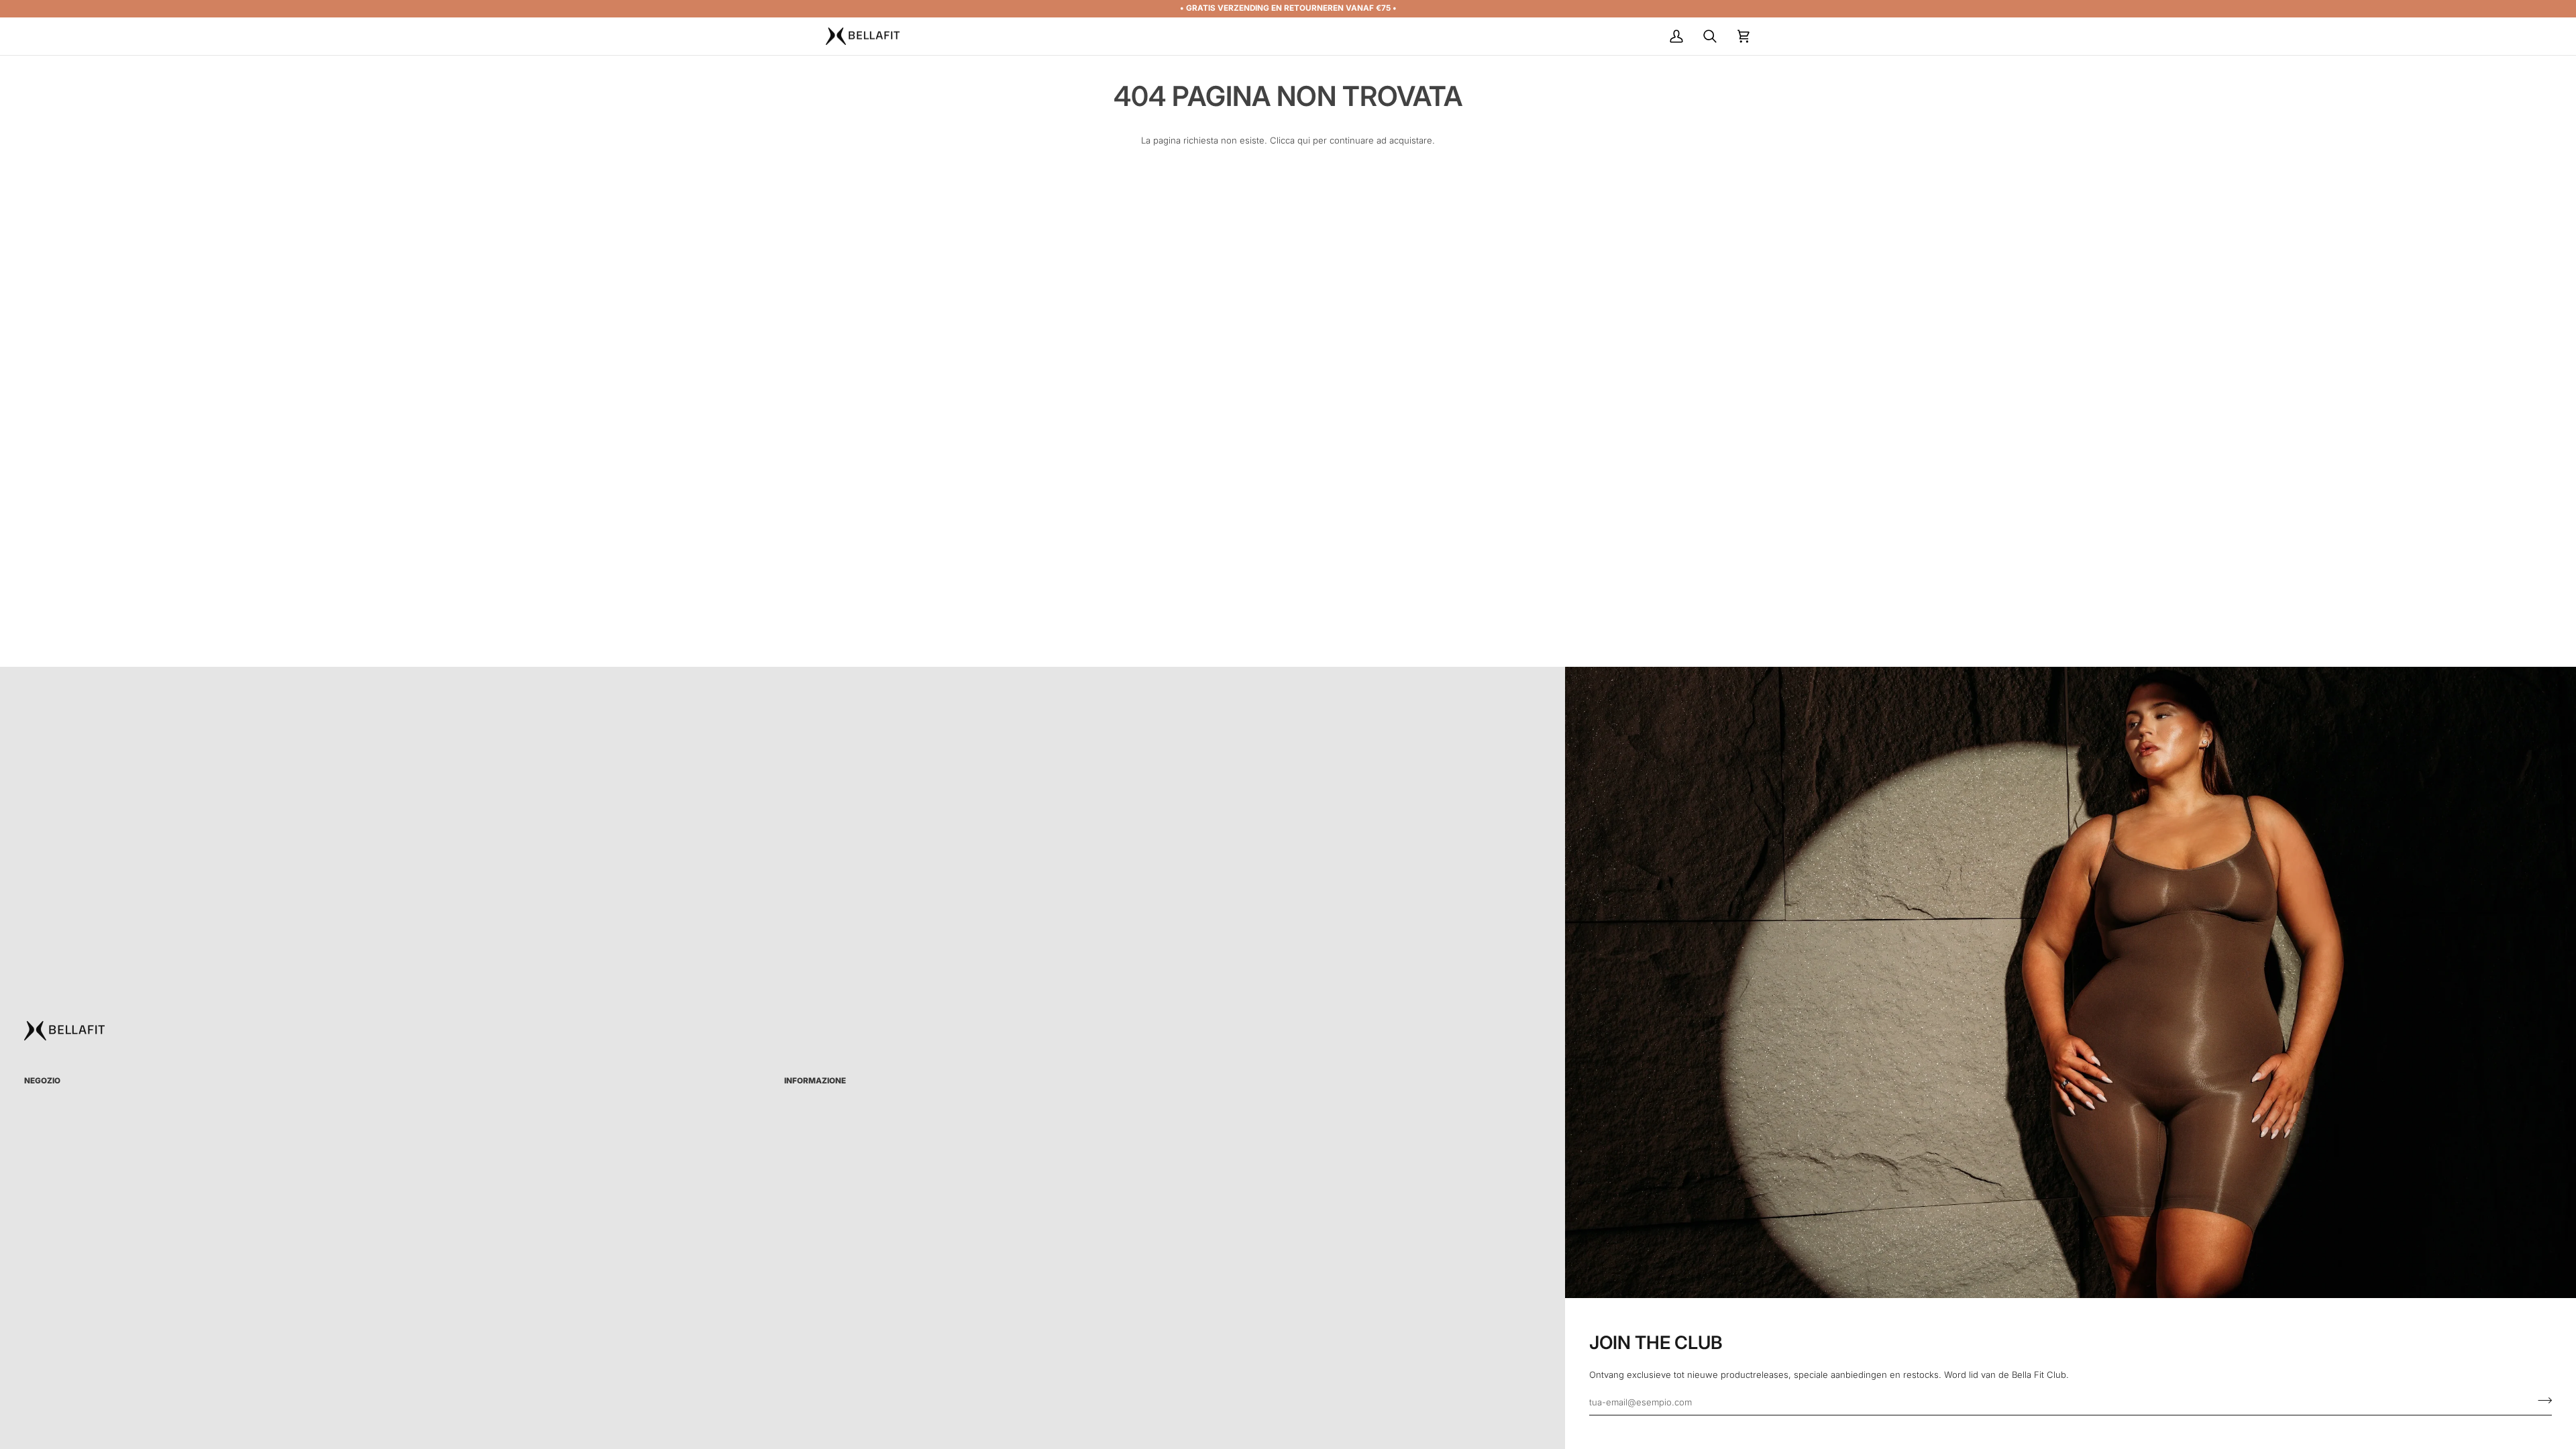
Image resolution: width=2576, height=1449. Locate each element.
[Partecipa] (2541, 1400)
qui (1304, 140)
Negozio (42, 1081)
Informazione (815, 1081)
